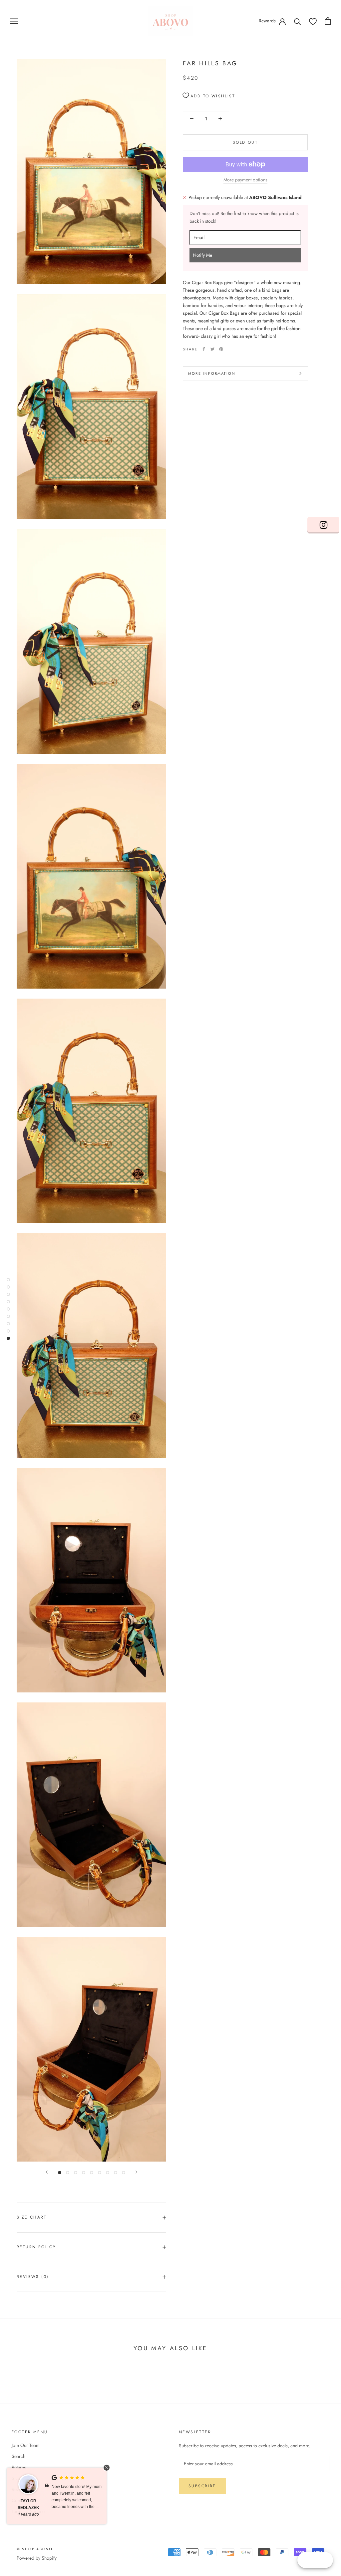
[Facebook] (204, 349)
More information (212, 373)
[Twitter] (212, 349)
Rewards (267, 21)
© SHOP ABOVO (35, 2549)
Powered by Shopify (37, 2558)
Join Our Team (26, 2445)
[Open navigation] (14, 21)
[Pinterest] (221, 349)
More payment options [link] (245, 180)
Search (18, 2456)
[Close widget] (107, 2468)
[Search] (298, 21)
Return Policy (36, 2247)
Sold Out (245, 142)
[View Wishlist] (313, 21)
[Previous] (47, 2172)
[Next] (137, 2172)
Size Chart (32, 2217)
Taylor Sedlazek (28, 2504)
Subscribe (202, 2486)
